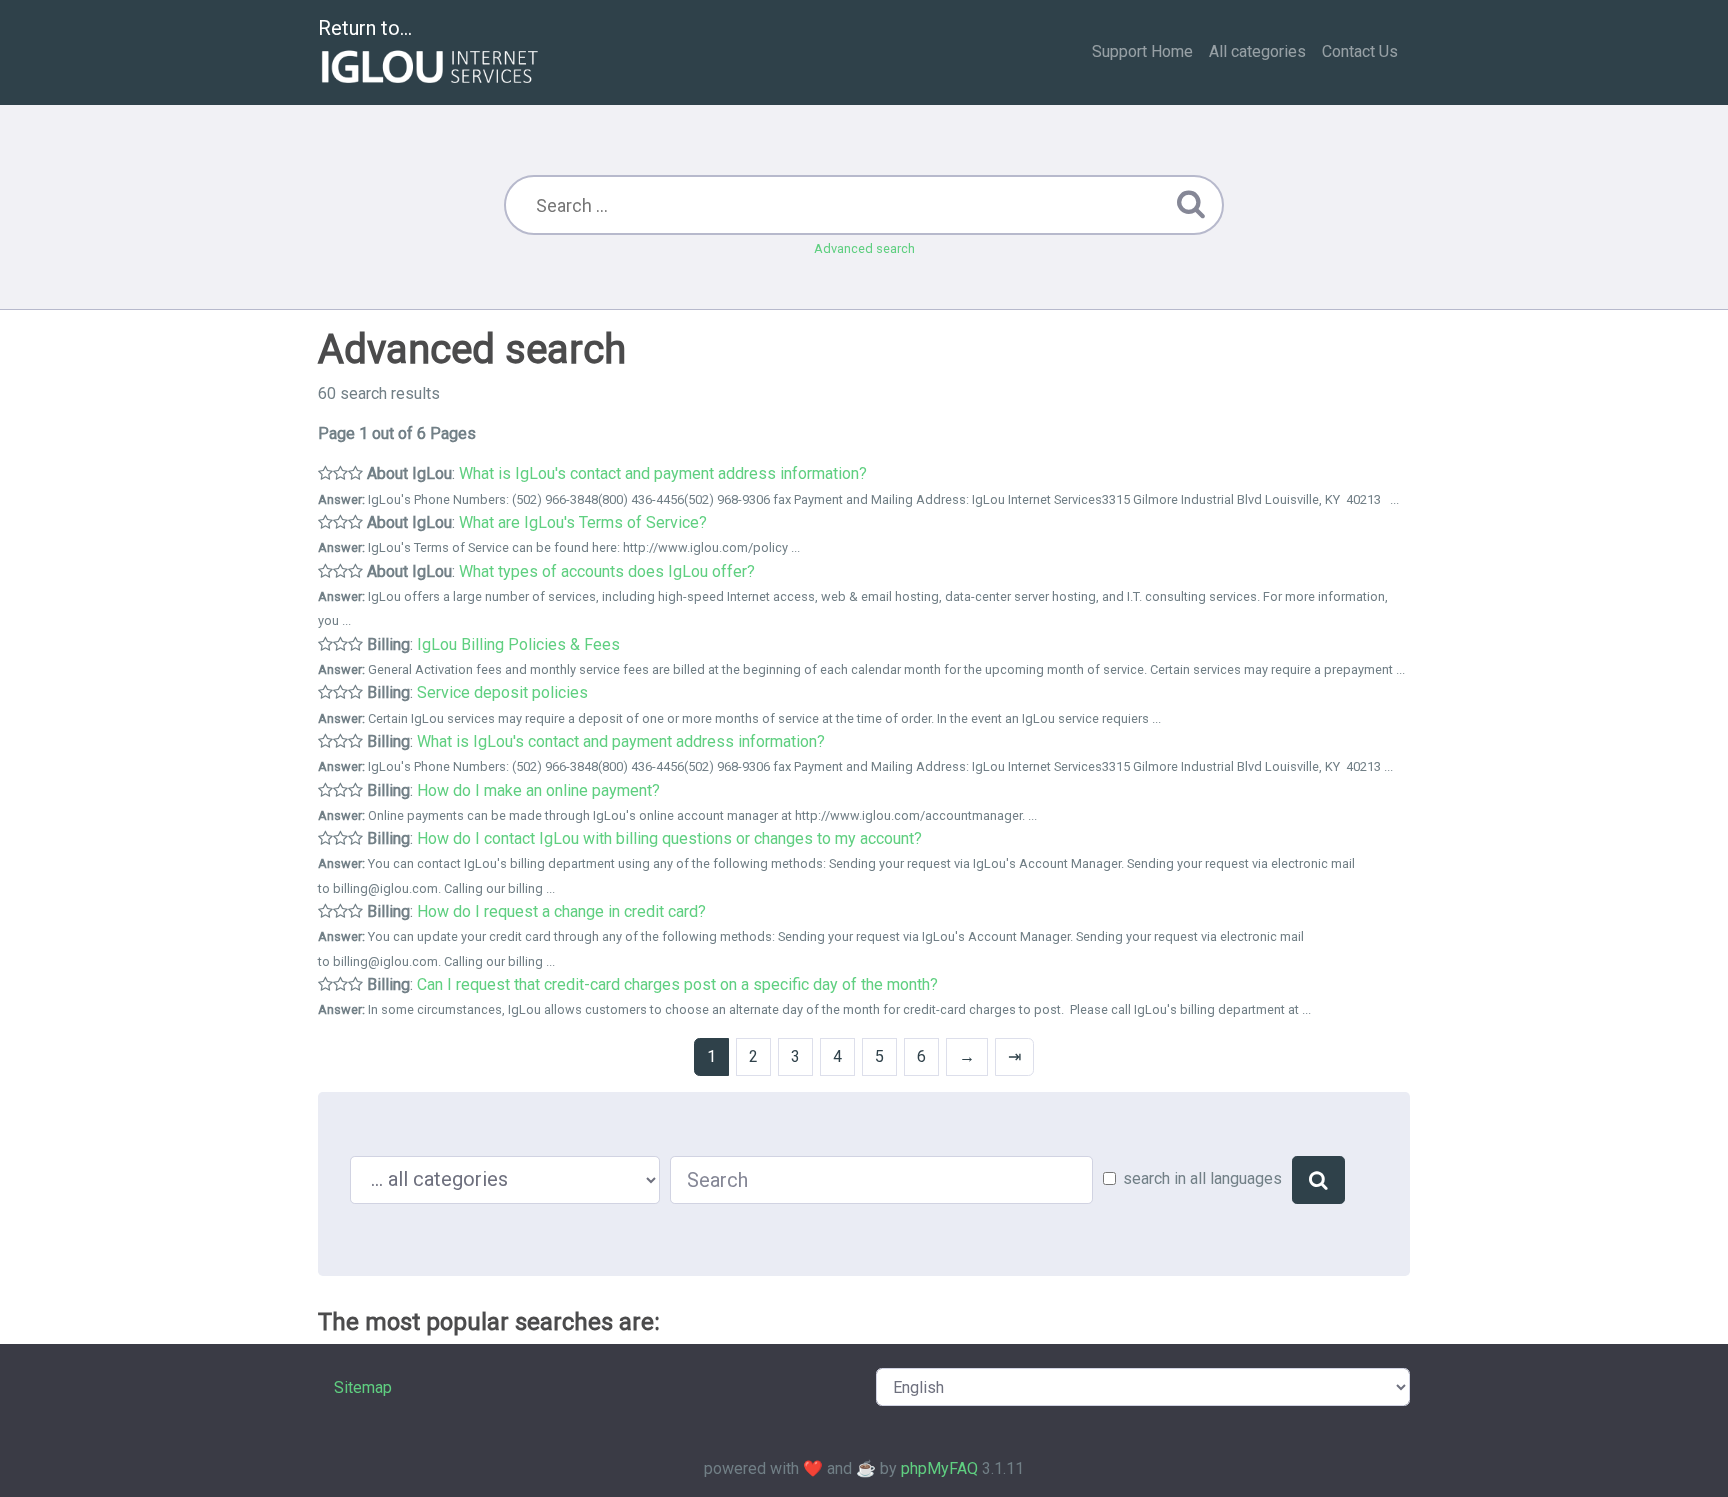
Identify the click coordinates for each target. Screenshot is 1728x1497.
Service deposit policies (502, 692)
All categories (1257, 51)
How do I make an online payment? (538, 790)
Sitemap (363, 1387)
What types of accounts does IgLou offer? (607, 571)
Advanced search (864, 248)
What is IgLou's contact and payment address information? (663, 473)
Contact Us (1360, 51)
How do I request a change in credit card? (561, 911)
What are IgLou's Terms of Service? (583, 522)
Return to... (365, 28)
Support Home (1142, 51)
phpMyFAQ (939, 1468)
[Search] (1318, 1180)
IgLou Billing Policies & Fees (518, 644)
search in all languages (1202, 1178)
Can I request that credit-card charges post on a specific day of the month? (677, 984)
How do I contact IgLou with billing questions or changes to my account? (669, 838)
